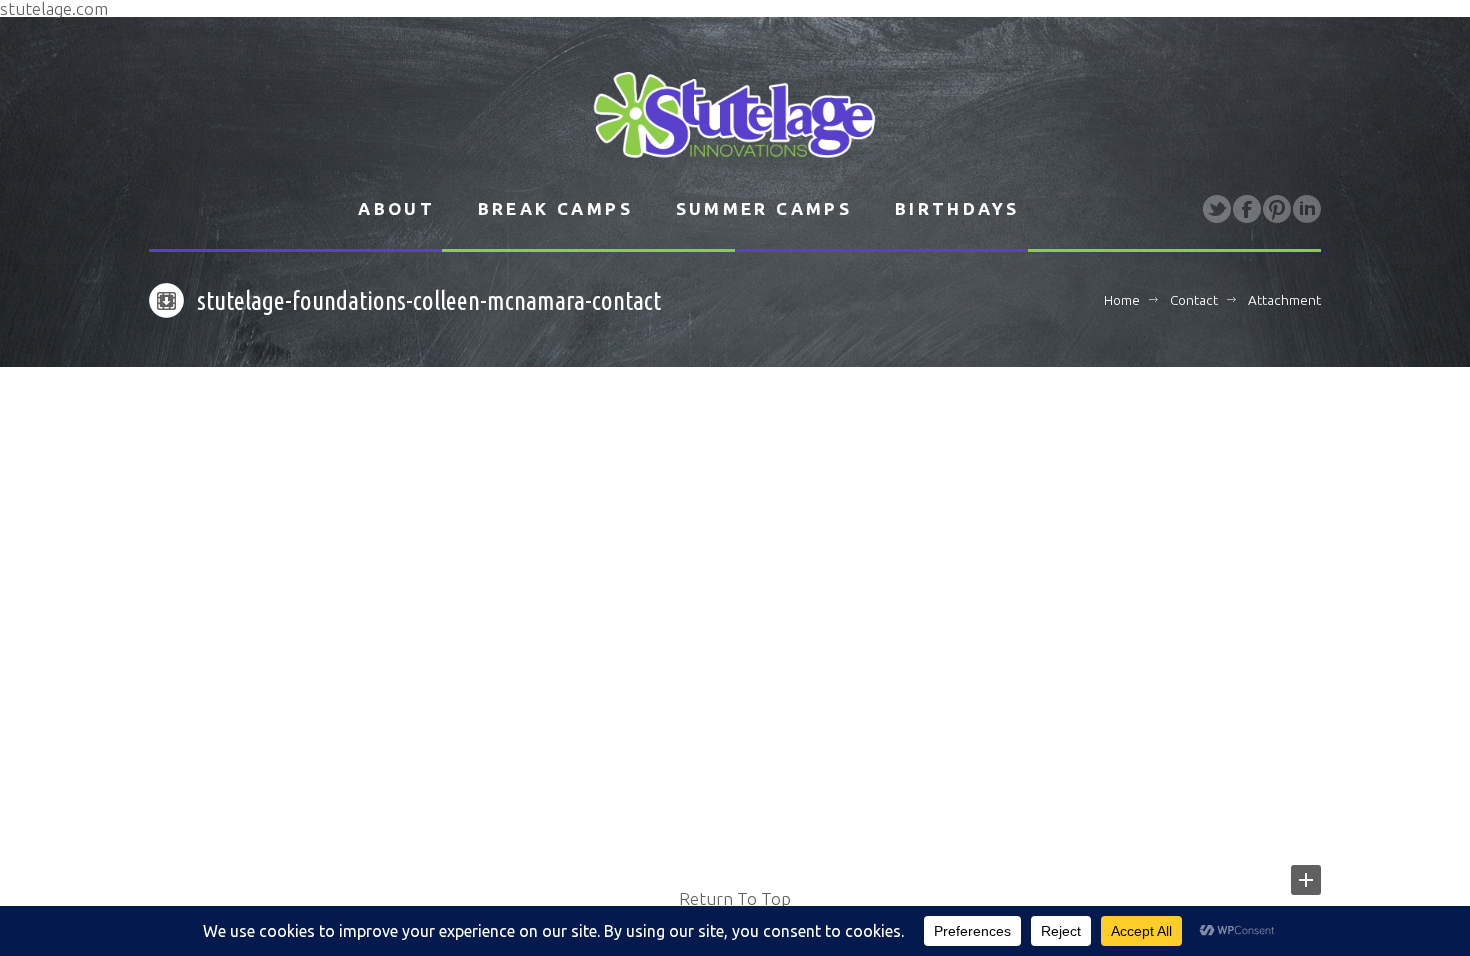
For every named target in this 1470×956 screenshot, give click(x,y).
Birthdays (957, 208)
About (396, 208)
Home (1122, 300)
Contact (1194, 300)
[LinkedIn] (1307, 209)
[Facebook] (1247, 209)
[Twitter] (1217, 209)
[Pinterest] (1277, 209)
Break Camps (555, 208)
